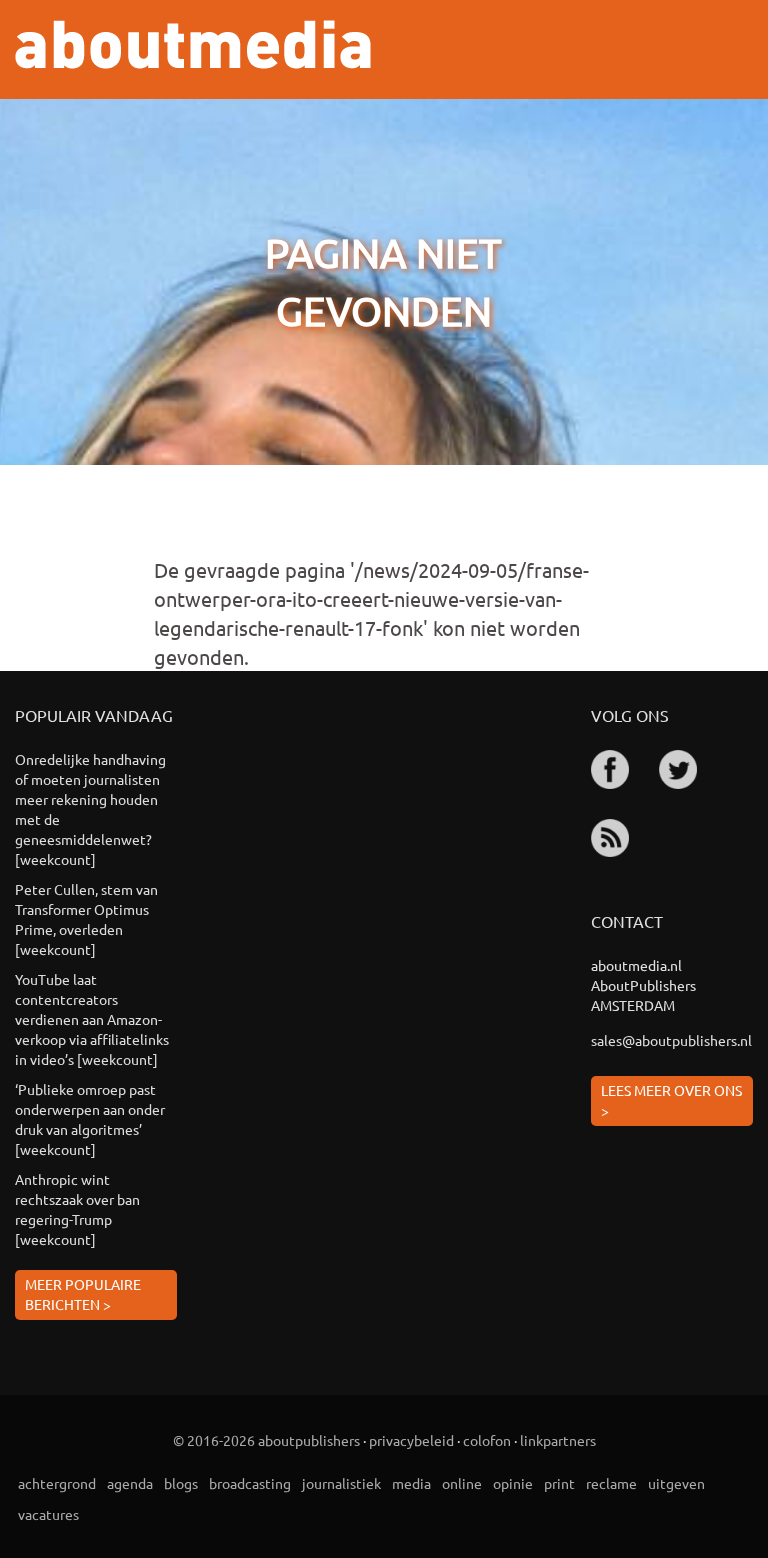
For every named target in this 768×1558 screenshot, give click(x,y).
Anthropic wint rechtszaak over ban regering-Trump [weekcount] (77, 1209)
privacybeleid (411, 1440)
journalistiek (341, 1483)
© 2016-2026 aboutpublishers (266, 1440)
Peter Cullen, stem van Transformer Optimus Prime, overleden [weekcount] (86, 919)
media (411, 1483)
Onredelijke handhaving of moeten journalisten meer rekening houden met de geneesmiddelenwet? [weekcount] (90, 809)
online (462, 1483)
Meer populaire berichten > (83, 1294)
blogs (181, 1483)
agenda (130, 1483)
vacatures (48, 1514)
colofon (487, 1440)
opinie (513, 1483)
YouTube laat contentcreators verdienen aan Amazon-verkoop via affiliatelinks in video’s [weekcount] (92, 1019)
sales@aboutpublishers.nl (671, 1040)
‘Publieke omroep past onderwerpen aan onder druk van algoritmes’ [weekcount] (90, 1119)
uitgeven (676, 1483)
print (559, 1483)
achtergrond (57, 1483)
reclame (611, 1483)
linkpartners (558, 1440)
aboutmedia (193, 44)
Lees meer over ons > (671, 1100)
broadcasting (250, 1483)
